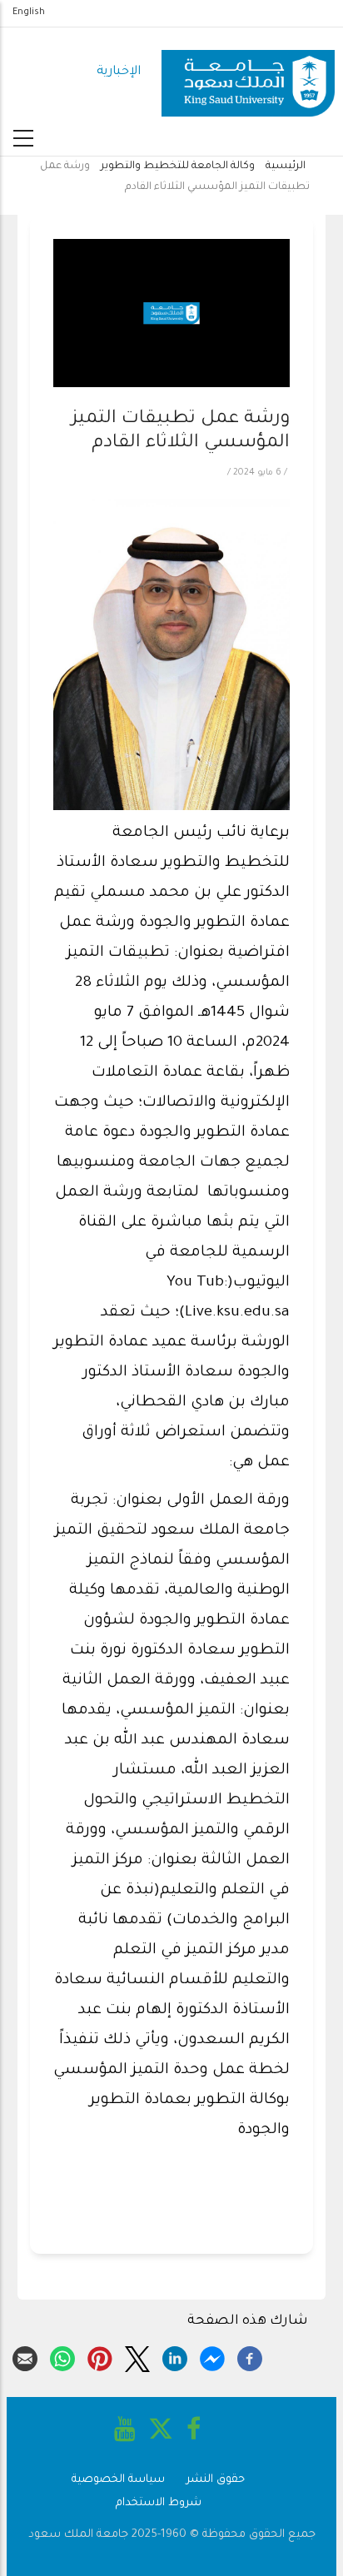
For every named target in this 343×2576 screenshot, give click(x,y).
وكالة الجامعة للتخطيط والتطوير (178, 167)
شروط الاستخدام (159, 2503)
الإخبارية (119, 72)
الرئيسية (286, 167)
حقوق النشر (216, 2480)
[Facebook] (250, 2356)
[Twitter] (137, 2356)
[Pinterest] (100, 2356)
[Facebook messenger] (212, 2356)
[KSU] (248, 73)
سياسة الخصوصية (118, 2480)
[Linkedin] (175, 2356)
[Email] (25, 2356)
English (29, 12)
